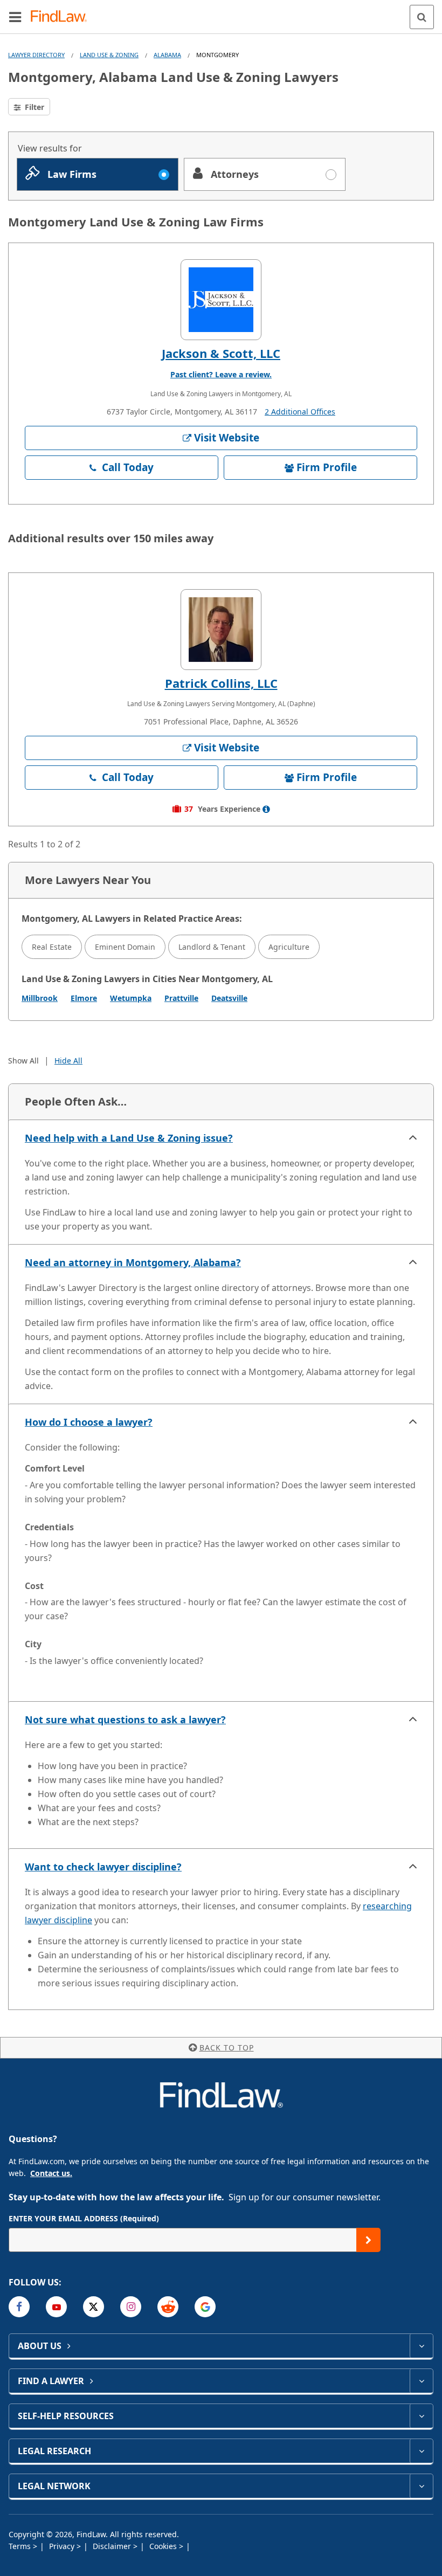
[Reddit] (168, 2307)
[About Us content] (421, 2346)
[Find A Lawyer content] (421, 2381)
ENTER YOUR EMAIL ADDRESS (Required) (84, 2218)
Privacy (63, 2546)
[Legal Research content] (421, 2451)
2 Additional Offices (300, 412)
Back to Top (227, 2047)
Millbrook (40, 998)
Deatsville (229, 998)
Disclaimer (113, 2546)
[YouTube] (56, 2307)
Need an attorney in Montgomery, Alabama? (133, 1262)
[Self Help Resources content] (421, 2416)
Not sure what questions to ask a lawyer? (125, 1719)
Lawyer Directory (36, 55)
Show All (23, 1061)
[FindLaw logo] (62, 17)
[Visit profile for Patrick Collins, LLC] (221, 630)
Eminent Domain (125, 947)
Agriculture (289, 947)
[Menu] (15, 17)
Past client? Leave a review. (221, 374)
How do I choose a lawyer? (89, 1422)
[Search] (422, 17)
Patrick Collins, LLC (221, 683)
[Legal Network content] (421, 2486)
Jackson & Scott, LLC (221, 353)
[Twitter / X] (94, 2307)
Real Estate (52, 947)
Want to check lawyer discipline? (103, 1867)
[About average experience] (266, 809)
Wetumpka (131, 998)
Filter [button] (33, 107)
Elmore (84, 998)
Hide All (68, 1061)
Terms (21, 2546)
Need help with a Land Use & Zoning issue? (129, 1138)
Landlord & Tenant (212, 947)
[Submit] (368, 2240)
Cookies (164, 2546)
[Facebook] (19, 2307)
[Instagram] (131, 2307)
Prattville (181, 998)
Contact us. (51, 2173)
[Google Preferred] (205, 2307)
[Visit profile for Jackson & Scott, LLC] (221, 300)
